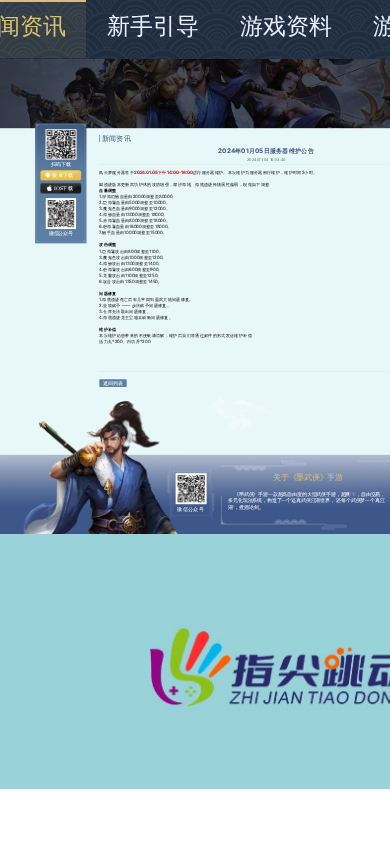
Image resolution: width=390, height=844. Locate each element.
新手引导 (153, 26)
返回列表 (112, 383)
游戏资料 (286, 26)
